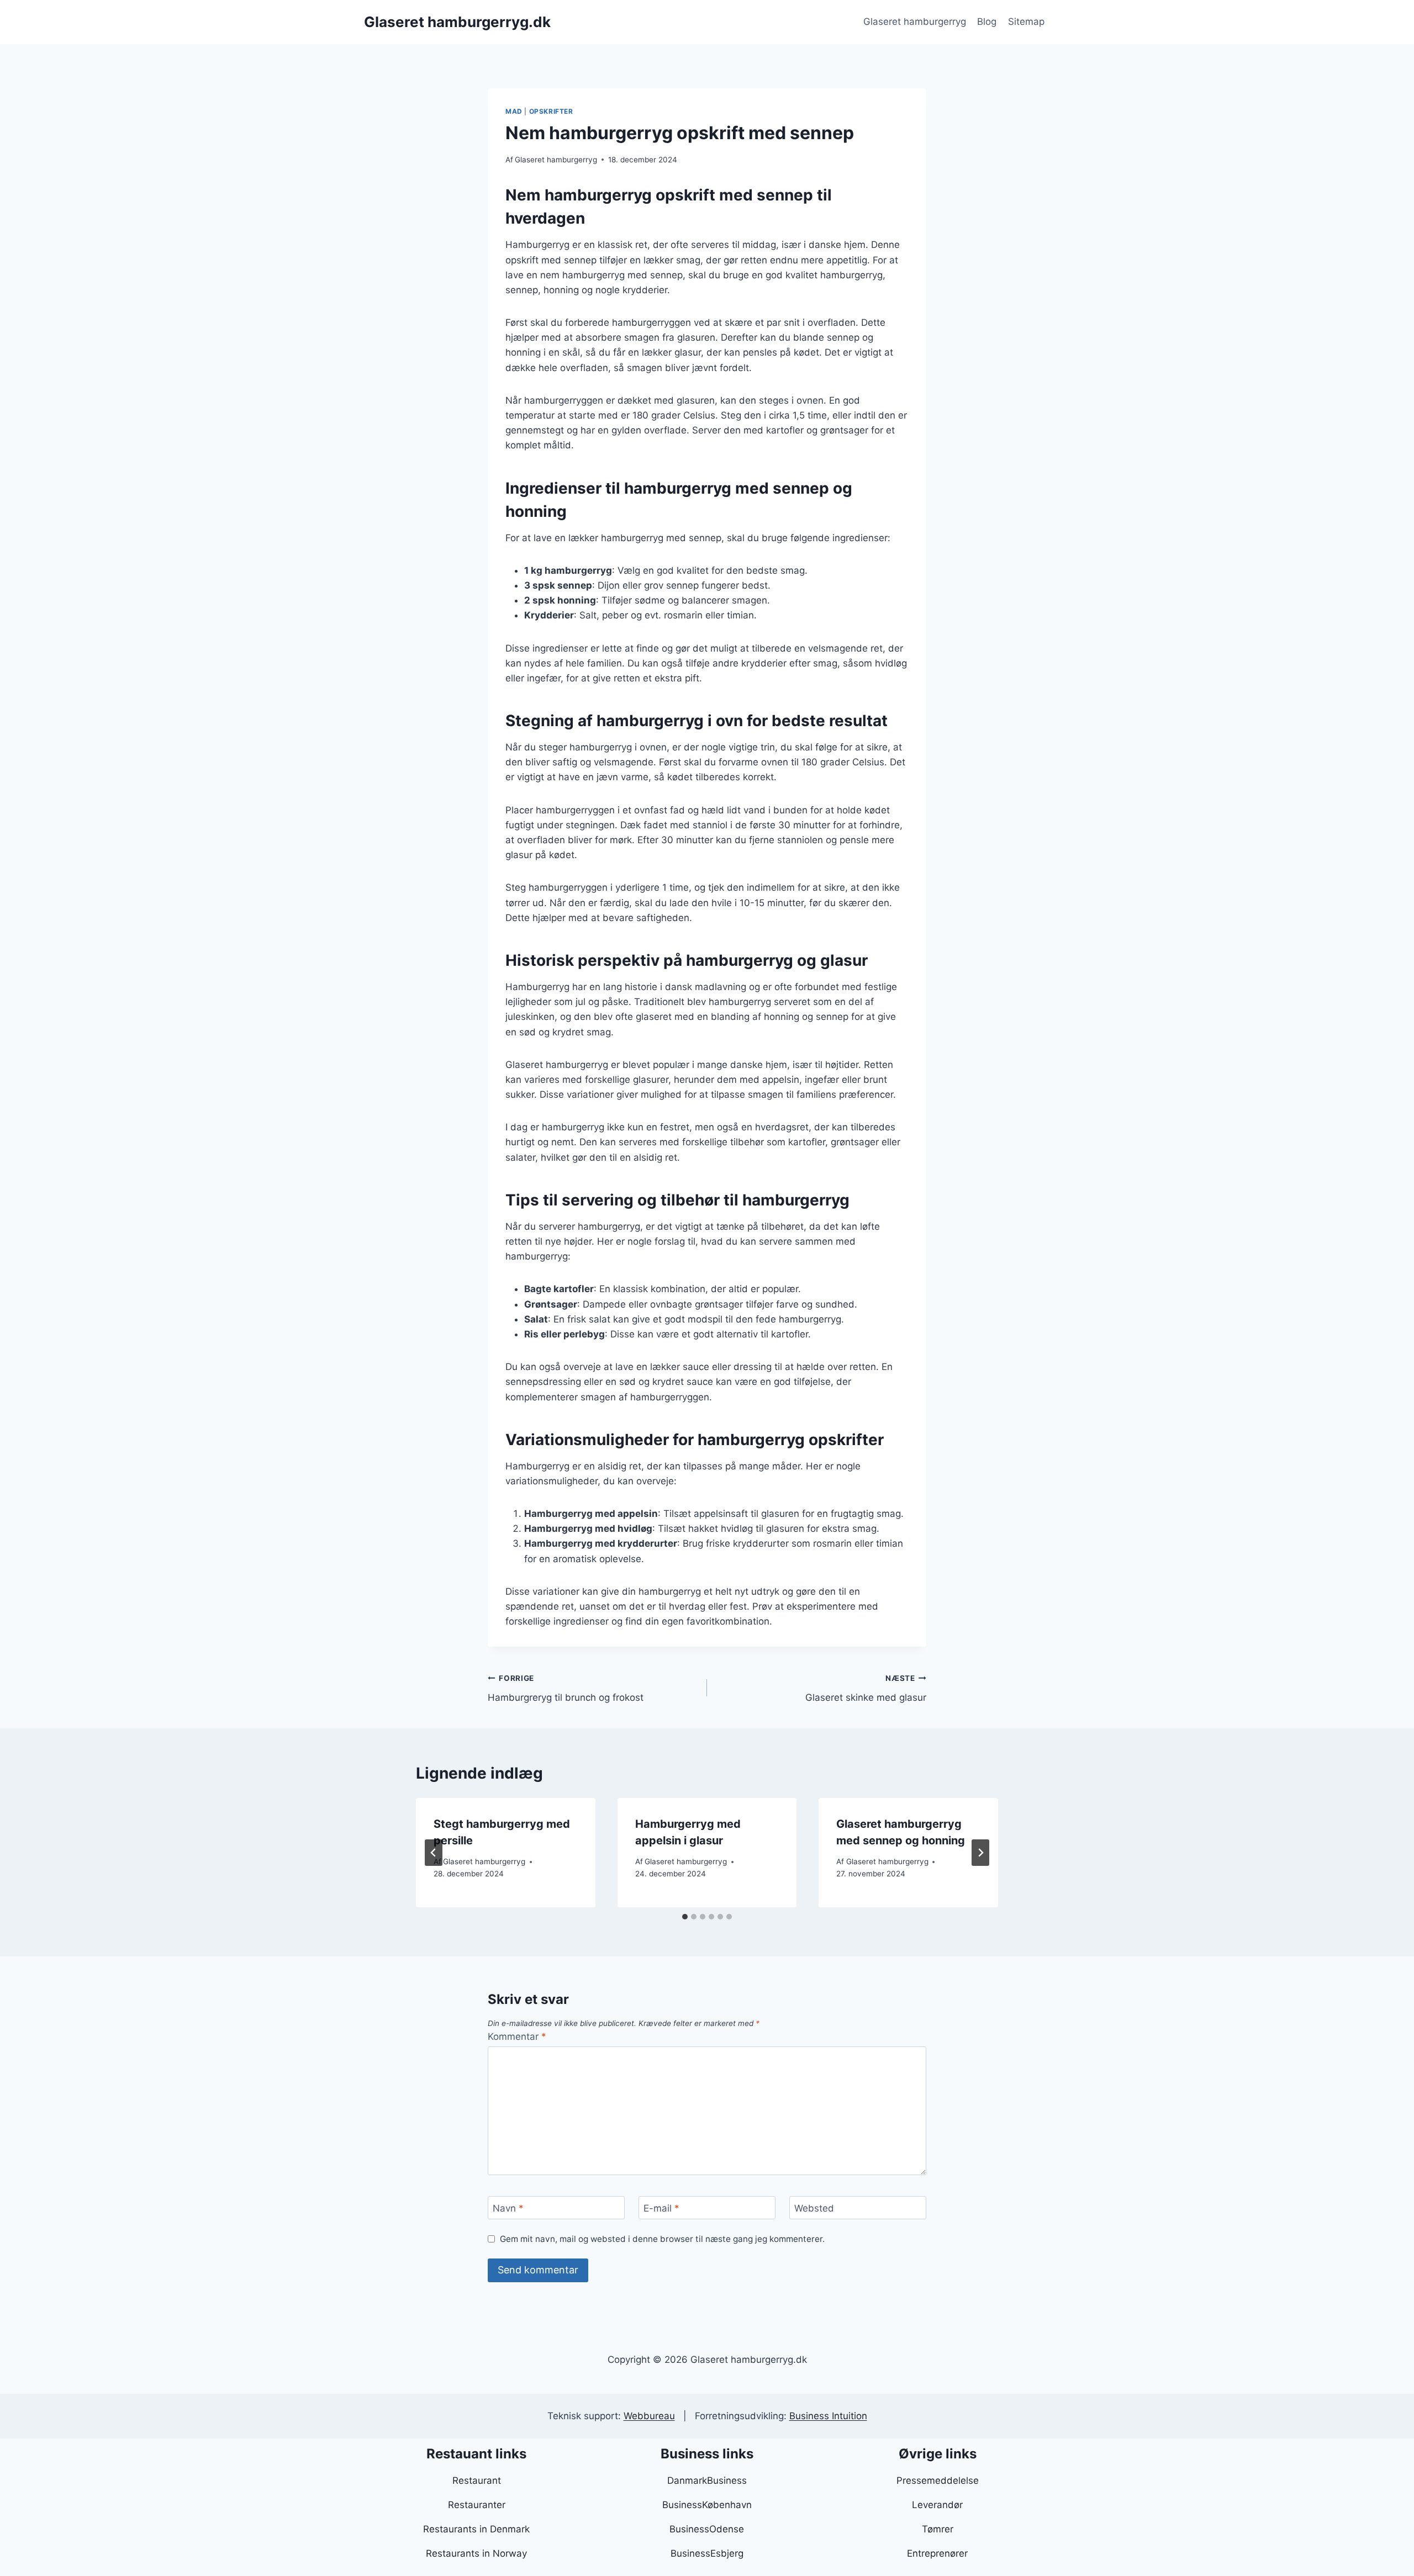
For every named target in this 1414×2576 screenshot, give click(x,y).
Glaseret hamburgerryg (915, 22)
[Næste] (980, 1853)
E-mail (661, 2208)
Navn (508, 2208)
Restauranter (477, 2505)
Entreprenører (937, 2553)
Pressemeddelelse (938, 2480)
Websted (814, 2208)
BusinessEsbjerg (707, 2553)
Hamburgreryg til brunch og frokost (566, 1688)
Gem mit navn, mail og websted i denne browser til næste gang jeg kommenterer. (662, 2239)
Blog (987, 22)
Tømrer (938, 2529)
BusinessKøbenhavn (707, 2505)
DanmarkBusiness (707, 2480)
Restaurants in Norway (476, 2553)
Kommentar (517, 2037)
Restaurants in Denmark (476, 2529)
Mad (514, 111)
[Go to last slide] (434, 1853)
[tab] (685, 1917)
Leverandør (937, 2505)
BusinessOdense (707, 2529)
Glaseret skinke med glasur (866, 1688)
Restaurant (477, 2480)
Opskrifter (551, 111)
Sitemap (1026, 22)
